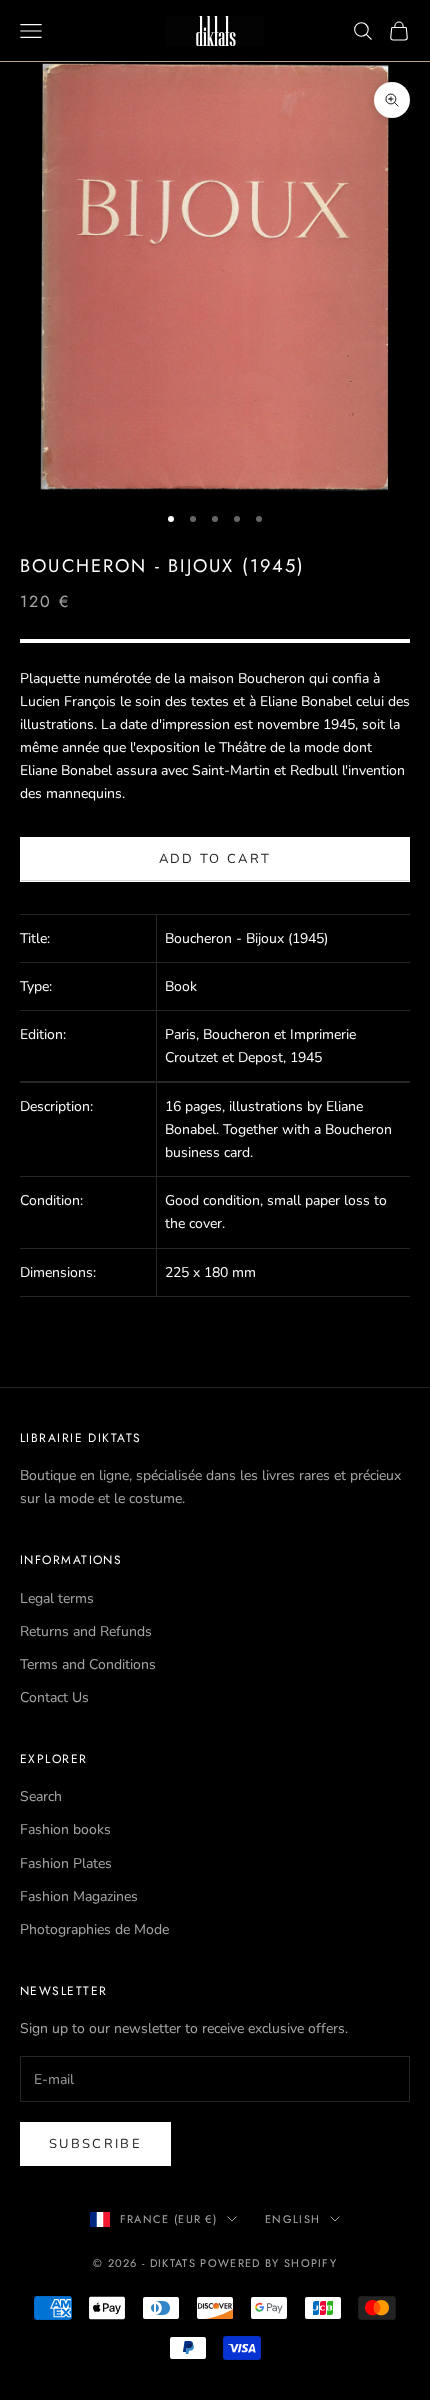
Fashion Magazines (79, 1896)
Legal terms (57, 1598)
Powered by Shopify (268, 2263)
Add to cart (215, 859)
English (292, 2219)
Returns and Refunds (86, 1631)
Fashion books (65, 1829)
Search (41, 1796)
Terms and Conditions (88, 1664)
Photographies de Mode (94, 1929)
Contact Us (54, 1697)
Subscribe (95, 2144)
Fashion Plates (66, 1863)
